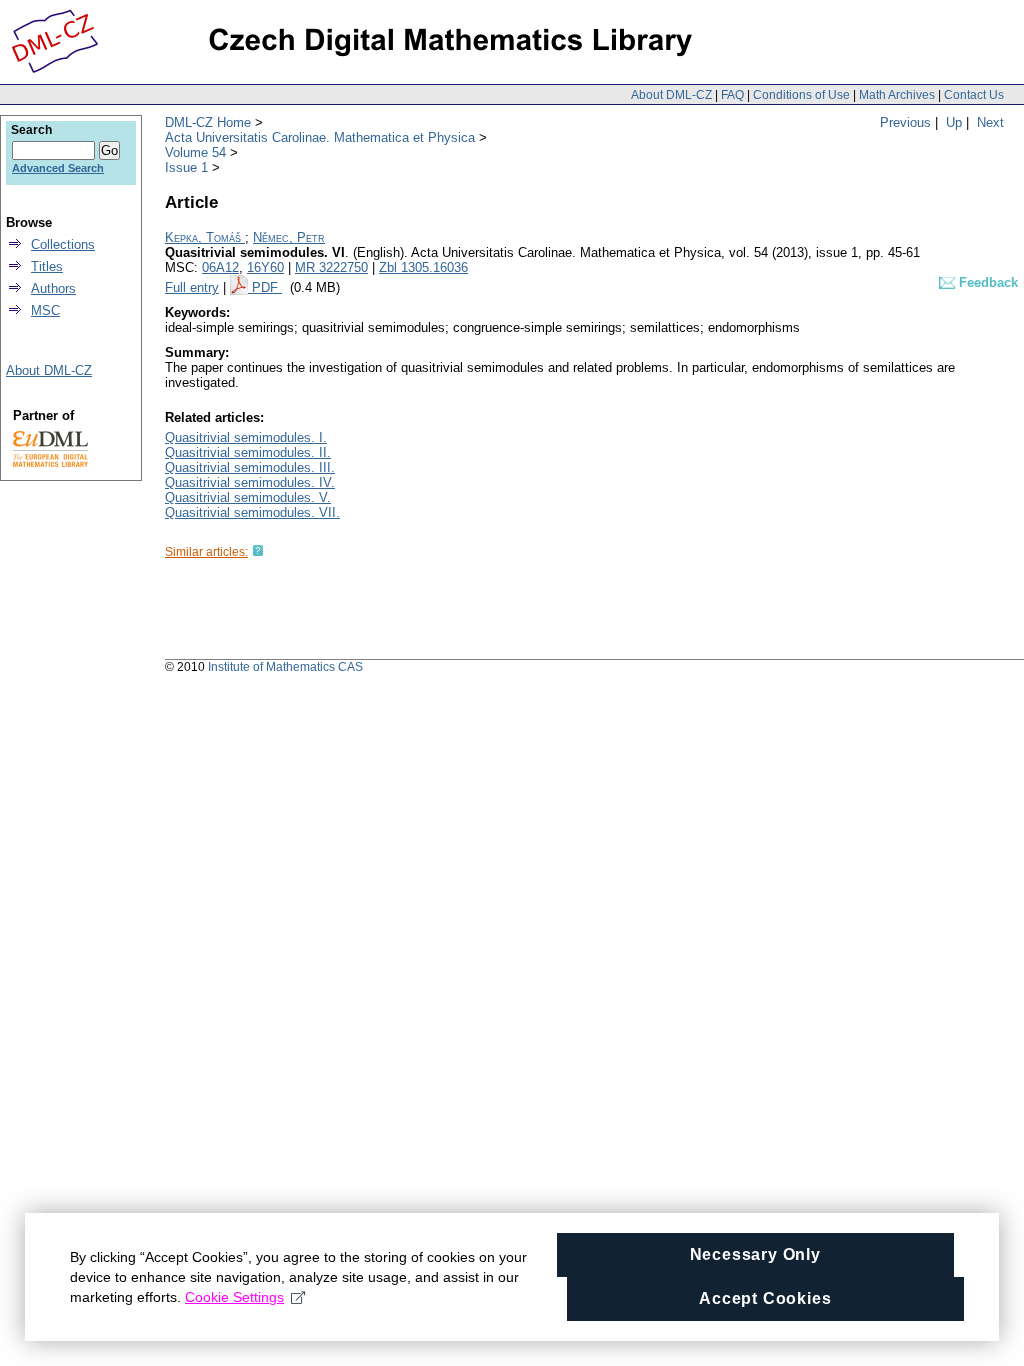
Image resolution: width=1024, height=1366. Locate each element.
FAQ (732, 95)
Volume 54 (195, 152)
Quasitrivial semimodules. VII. (252, 512)
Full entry (192, 287)
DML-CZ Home (208, 122)
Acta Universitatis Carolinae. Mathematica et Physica (320, 137)
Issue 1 (186, 167)
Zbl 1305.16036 (423, 267)
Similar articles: (206, 552)
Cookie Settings (234, 1297)
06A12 (220, 267)
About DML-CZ (671, 95)
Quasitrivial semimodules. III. (250, 467)
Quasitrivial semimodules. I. (246, 437)
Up (954, 122)
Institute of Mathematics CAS (285, 667)
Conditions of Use (801, 95)
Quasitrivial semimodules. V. (248, 497)
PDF (267, 287)
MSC (45, 310)
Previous (905, 122)
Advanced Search (58, 168)
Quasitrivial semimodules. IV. (250, 482)
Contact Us (974, 95)
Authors (53, 288)
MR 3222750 (331, 267)
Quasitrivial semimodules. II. (248, 452)
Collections (63, 244)
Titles (47, 266)
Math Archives (897, 95)
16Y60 (265, 267)
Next (990, 122)
